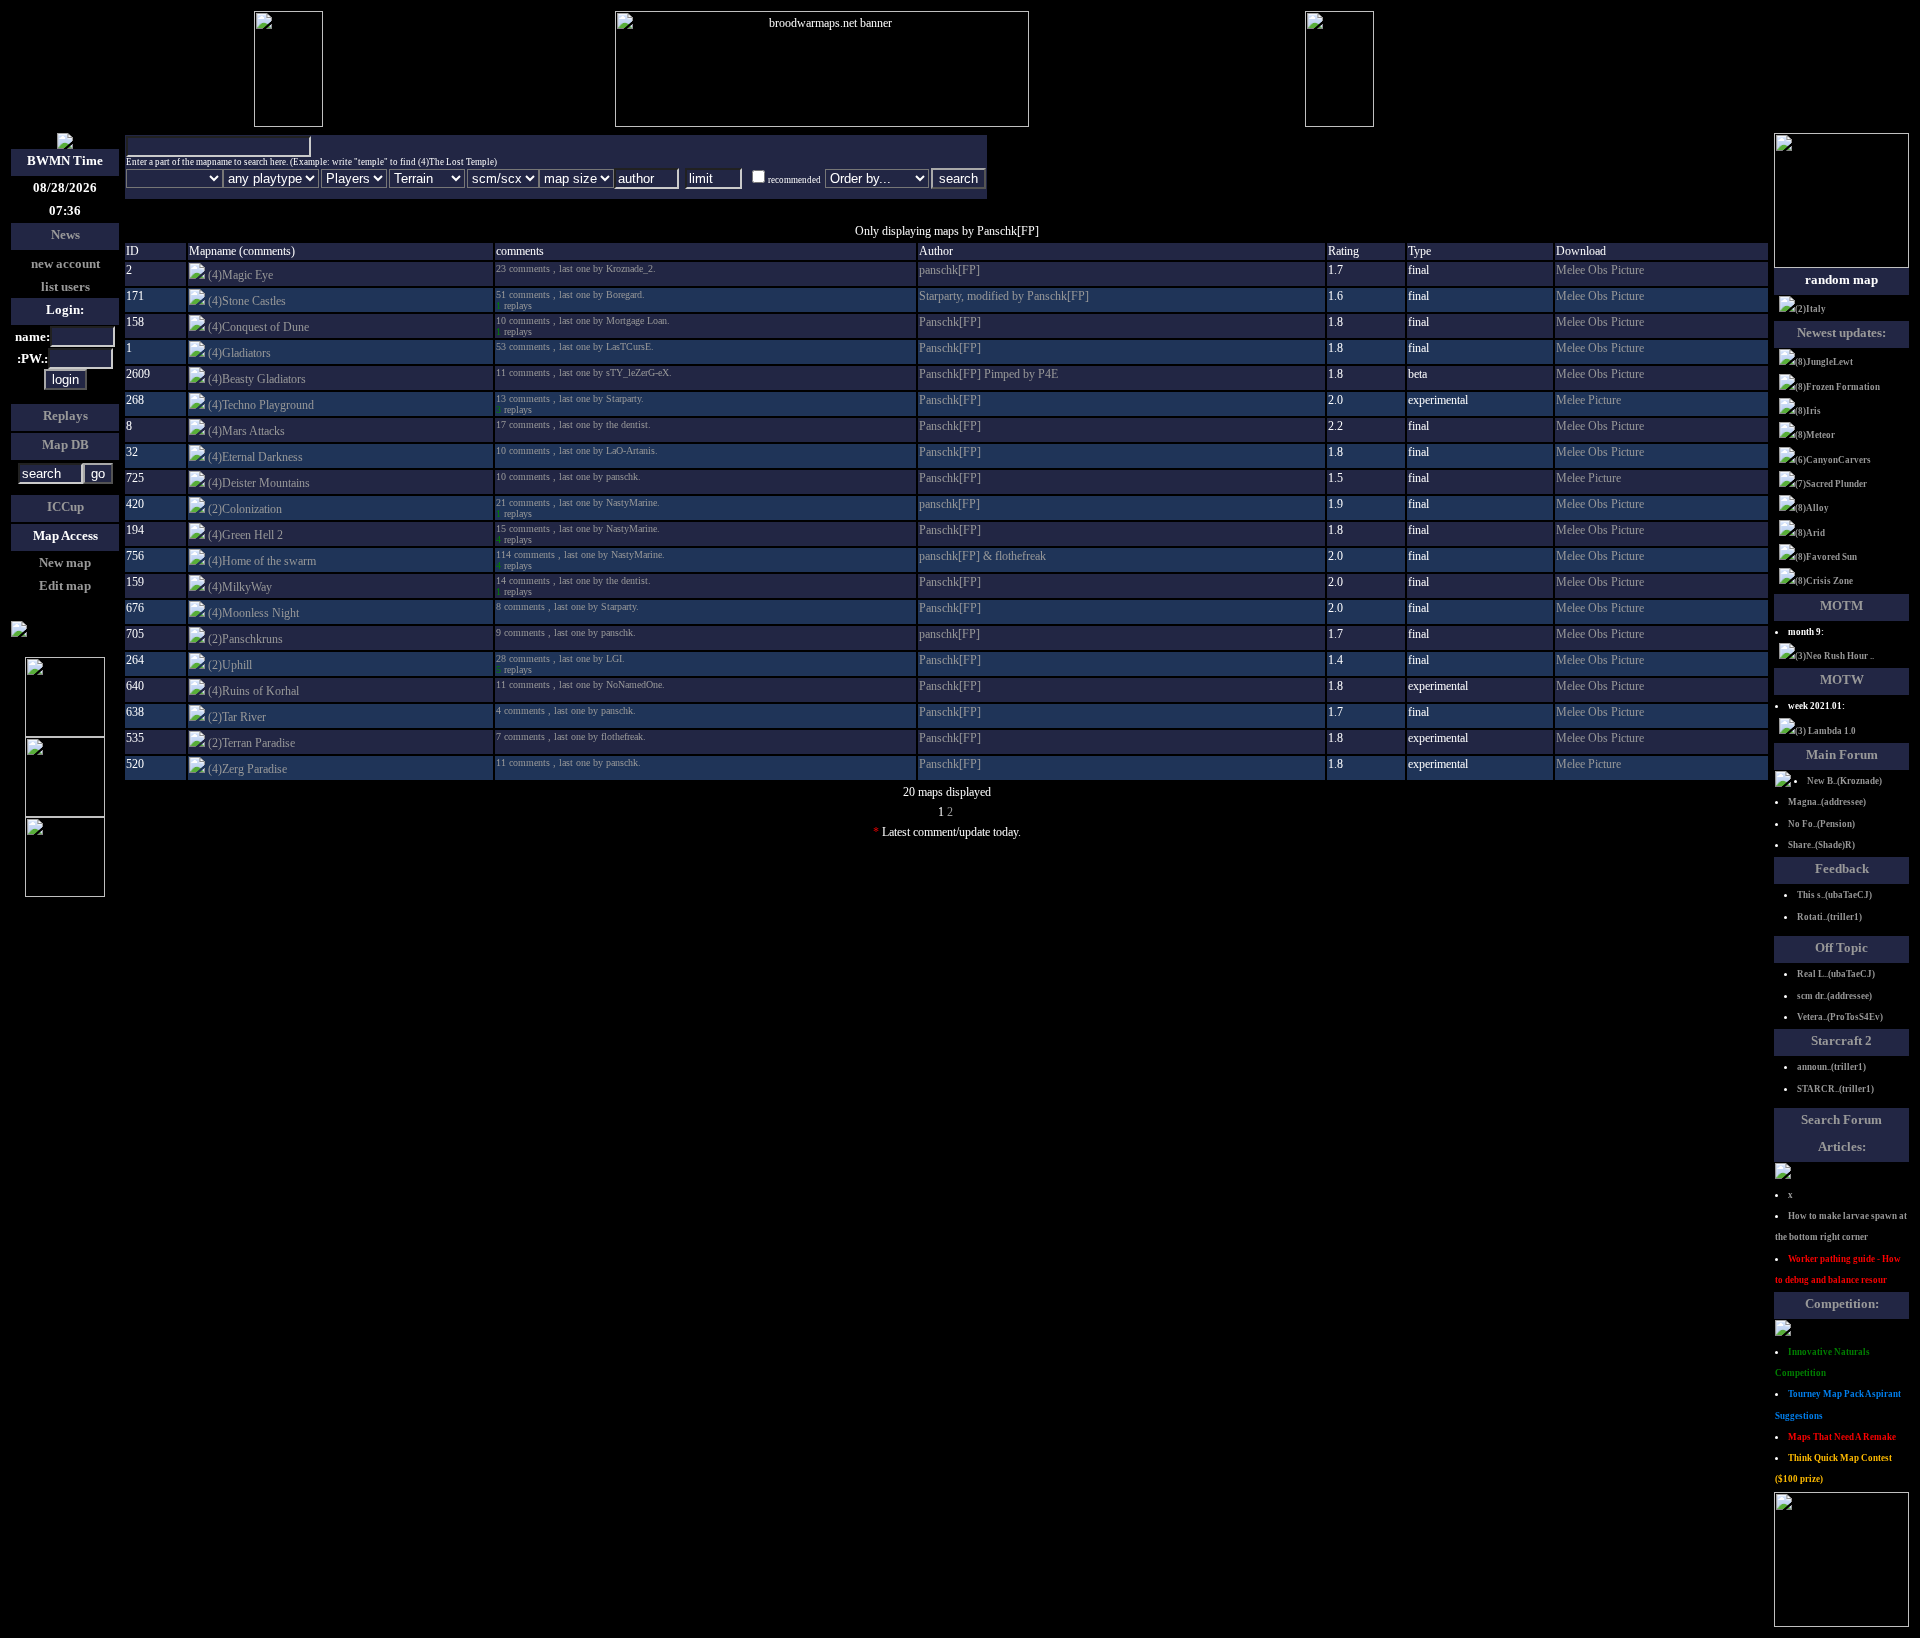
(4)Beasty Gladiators (257, 379)
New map (65, 562)
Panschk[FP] (950, 322)
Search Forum (1841, 1119)
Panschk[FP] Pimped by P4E (988, 374)
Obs (1599, 270)
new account (65, 263)
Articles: (1842, 1146)
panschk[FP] (949, 270)
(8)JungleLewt (1824, 362)
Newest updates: (1841, 332)
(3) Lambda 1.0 (1825, 731)
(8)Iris (1808, 411)
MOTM (1841, 605)
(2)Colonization (245, 509)
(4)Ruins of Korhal (253, 691)
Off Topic (1841, 947)
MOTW (1842, 679)
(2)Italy (1810, 309)
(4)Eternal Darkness (255, 457)
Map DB (65, 444)
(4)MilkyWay (240, 587)
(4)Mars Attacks (246, 431)
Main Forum (1842, 754)
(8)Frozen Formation (1837, 387)
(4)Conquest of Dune (258, 327)
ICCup (65, 506)
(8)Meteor (1815, 435)
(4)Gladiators (239, 353)
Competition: (1842, 1303)
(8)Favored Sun (1826, 557)
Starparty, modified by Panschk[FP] (1004, 296)
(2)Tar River (237, 717)
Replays (65, 415)
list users (65, 286)
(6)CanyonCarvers (1833, 460)
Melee (1572, 270)
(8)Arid (1810, 533)
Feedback (1842, 868)
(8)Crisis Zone (1824, 581)
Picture (1627, 270)
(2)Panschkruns (245, 639)
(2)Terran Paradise (251, 743)
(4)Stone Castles (247, 301)
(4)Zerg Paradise (247, 769)
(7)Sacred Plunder (1831, 484)
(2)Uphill (230, 665)
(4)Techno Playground (261, 405)
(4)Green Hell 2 (245, 535)
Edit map (65, 585)
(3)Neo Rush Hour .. (1834, 656)
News (65, 234)
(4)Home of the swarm (262, 561)
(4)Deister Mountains (259, 483)
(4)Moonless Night (253, 613)
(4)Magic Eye (240, 275)
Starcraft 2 (1841, 1040)
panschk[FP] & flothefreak (982, 556)
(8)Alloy (1812, 508)
